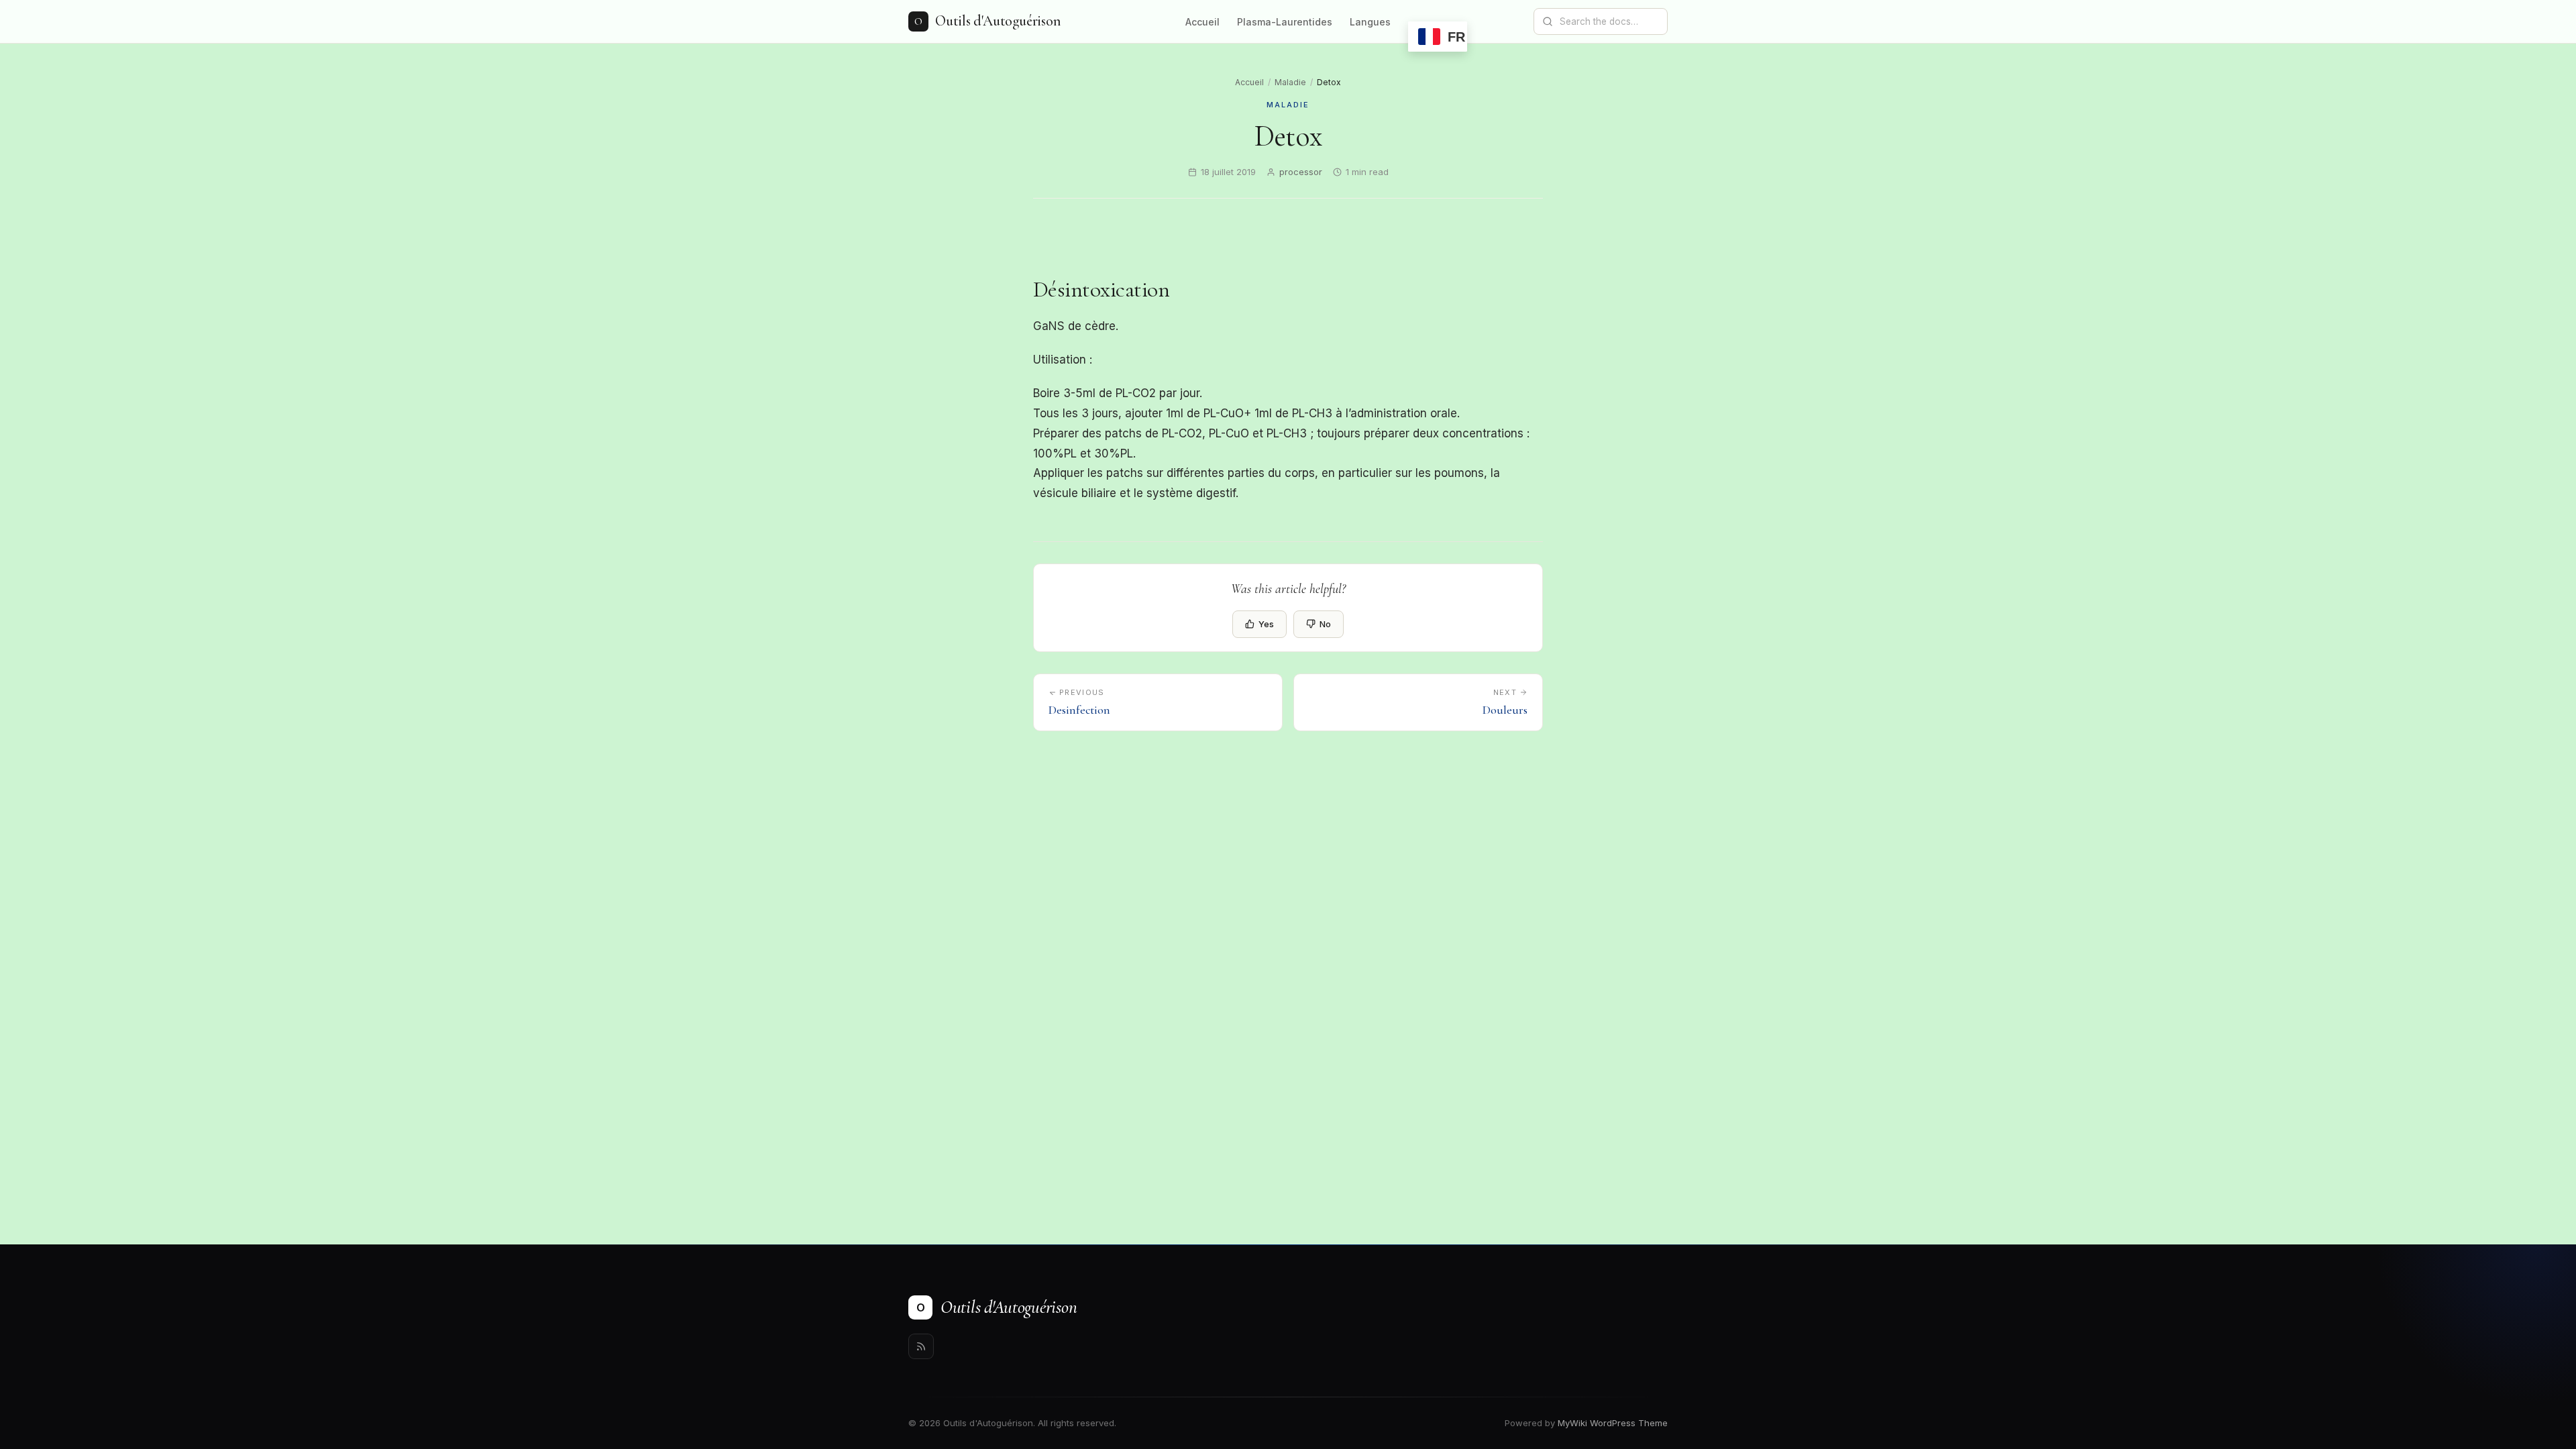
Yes (1266, 624)
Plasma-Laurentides (1285, 22)
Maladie (1290, 82)
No (1325, 624)
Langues (1370, 22)
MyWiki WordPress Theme (1613, 1423)
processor (1301, 172)
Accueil (1202, 22)
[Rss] (921, 1346)
